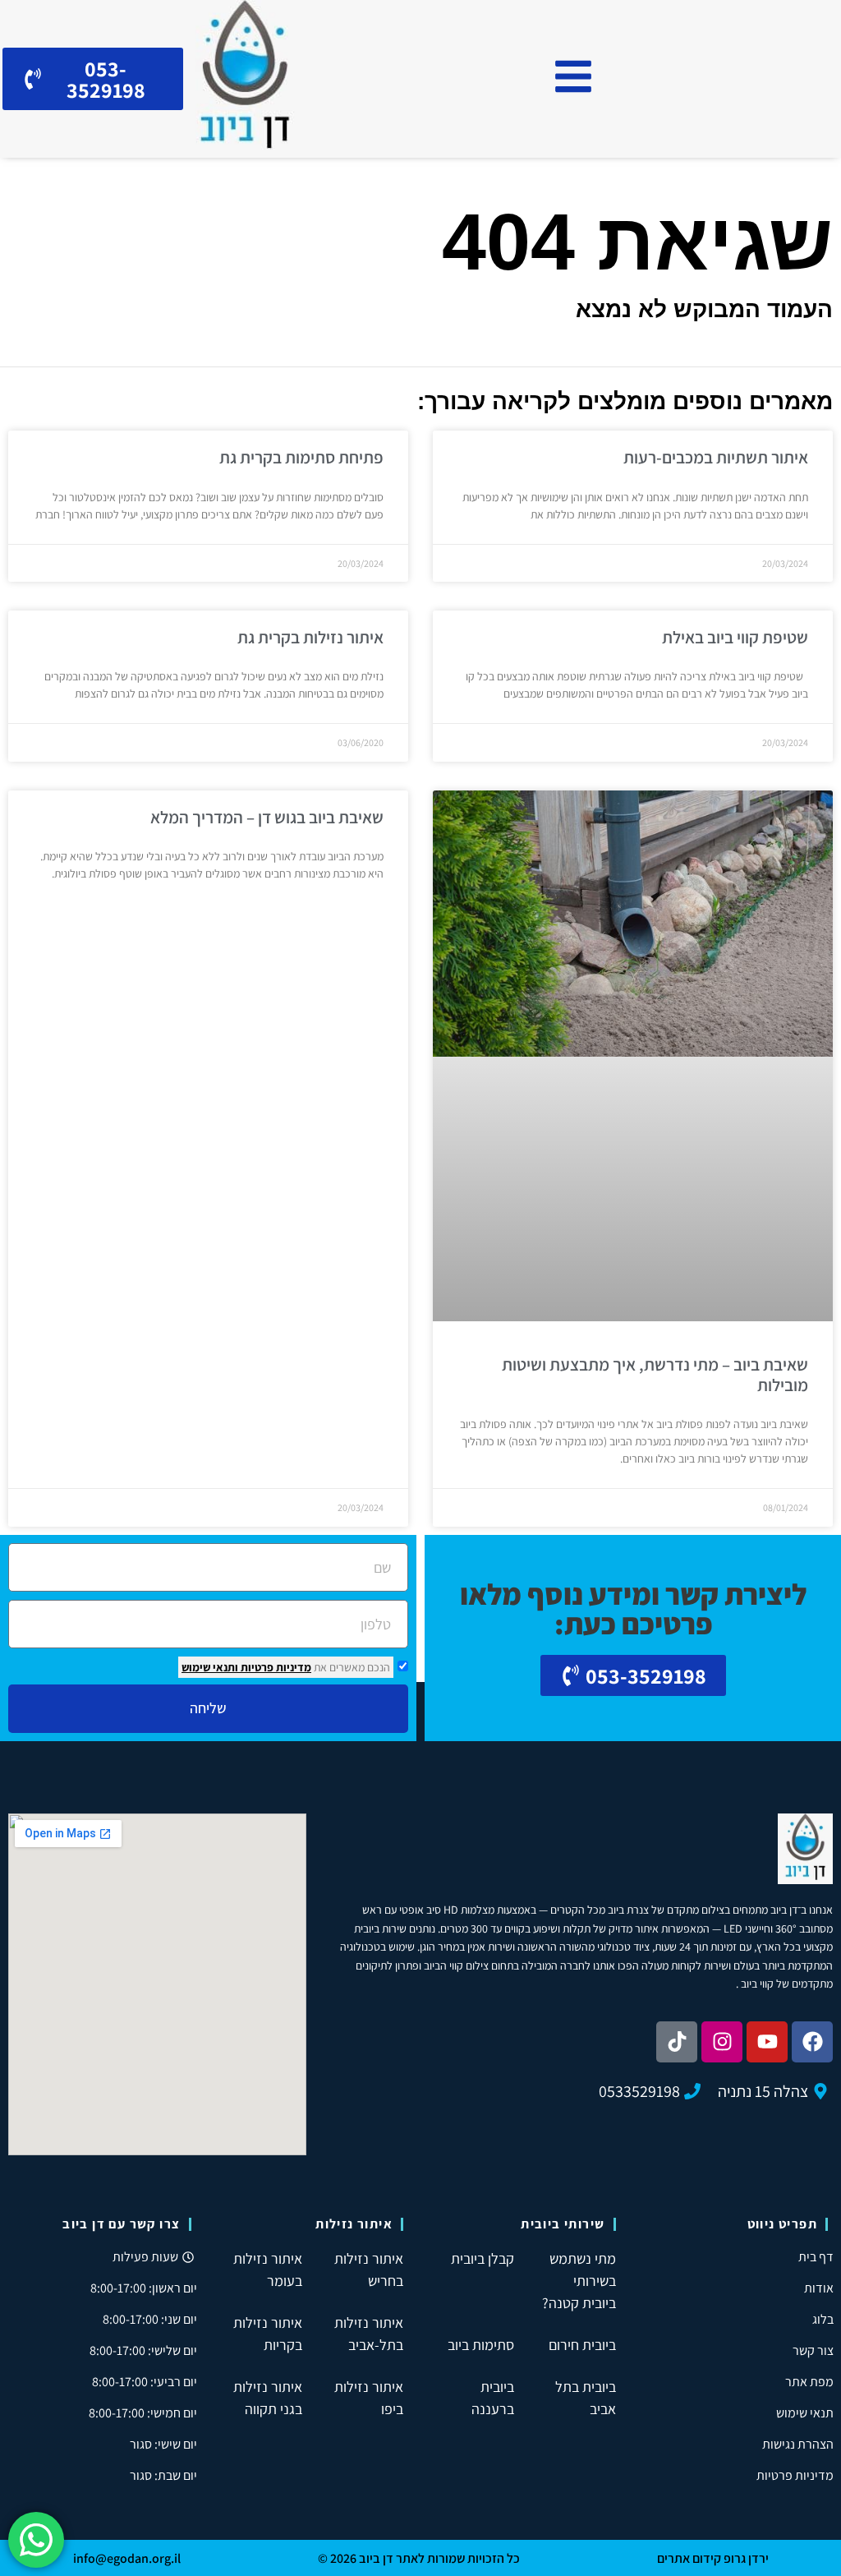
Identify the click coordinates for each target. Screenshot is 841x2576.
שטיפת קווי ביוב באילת (735, 637)
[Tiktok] (677, 2042)
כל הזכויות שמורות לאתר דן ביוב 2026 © (419, 2558)
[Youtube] (767, 2042)
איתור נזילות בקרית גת (310, 637)
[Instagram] (722, 2042)
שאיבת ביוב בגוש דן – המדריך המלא (267, 817)
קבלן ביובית (483, 2258)
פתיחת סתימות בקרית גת (301, 457)
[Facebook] (812, 2042)
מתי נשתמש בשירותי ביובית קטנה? (579, 2281)
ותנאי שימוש (210, 1667)
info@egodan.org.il (127, 2558)
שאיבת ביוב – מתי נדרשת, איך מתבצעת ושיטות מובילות (655, 1375)
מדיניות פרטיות (275, 1667)
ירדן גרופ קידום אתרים (713, 2558)
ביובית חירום (582, 2345)
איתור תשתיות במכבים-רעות (716, 457)
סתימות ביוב (481, 2345)
